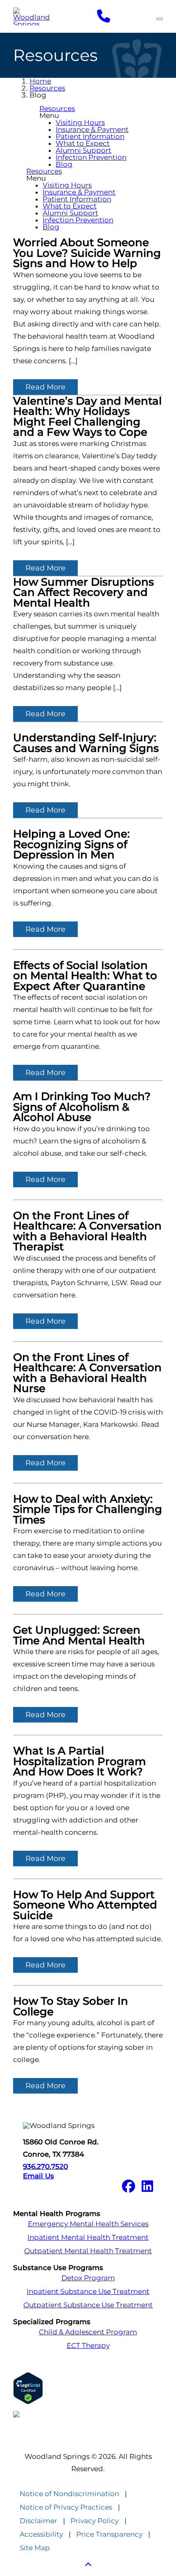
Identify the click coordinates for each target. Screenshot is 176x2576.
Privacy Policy (95, 2521)
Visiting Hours (80, 122)
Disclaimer (38, 2521)
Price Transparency (109, 2534)
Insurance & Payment (92, 129)
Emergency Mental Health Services (88, 2224)
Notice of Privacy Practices (66, 2507)
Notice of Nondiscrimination (69, 2494)
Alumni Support (83, 150)
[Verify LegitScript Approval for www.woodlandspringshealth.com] (88, 2388)
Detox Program (88, 2278)
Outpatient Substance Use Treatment (88, 2305)
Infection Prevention (91, 157)
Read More (45, 387)
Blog (64, 164)
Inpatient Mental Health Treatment (88, 2238)
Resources (47, 88)
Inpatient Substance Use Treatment (88, 2292)
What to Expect (83, 143)
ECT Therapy (88, 2346)
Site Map (35, 2548)
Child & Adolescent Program (88, 2332)
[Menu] (160, 19)
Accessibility (41, 2534)
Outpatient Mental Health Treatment (88, 2251)
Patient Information (90, 136)
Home (40, 81)
